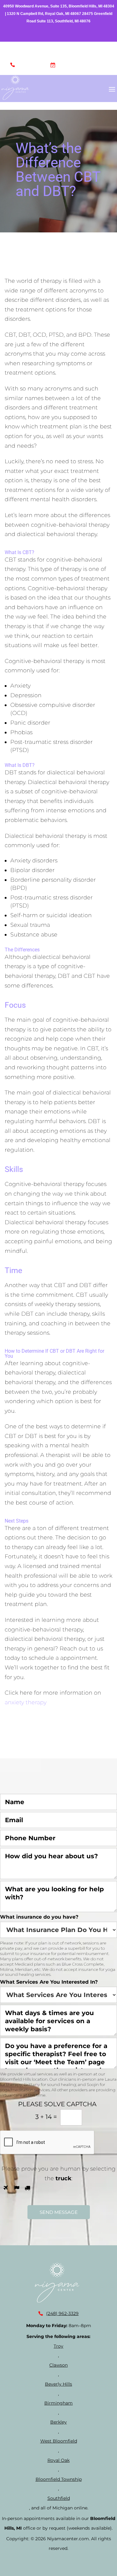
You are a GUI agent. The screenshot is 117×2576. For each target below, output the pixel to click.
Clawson (58, 2365)
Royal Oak (58, 2460)
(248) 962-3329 (32, 66)
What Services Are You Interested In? (49, 1982)
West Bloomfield (59, 2441)
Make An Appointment (83, 66)
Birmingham (58, 2403)
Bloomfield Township (59, 2479)
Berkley (58, 2422)
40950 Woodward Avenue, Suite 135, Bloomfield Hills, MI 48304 (59, 6)
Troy (58, 2346)
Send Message (59, 2212)
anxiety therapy (26, 1702)
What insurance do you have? (39, 1917)
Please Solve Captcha (57, 2104)
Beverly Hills (58, 2384)
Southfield (59, 2498)
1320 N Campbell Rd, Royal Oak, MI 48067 (44, 14)
